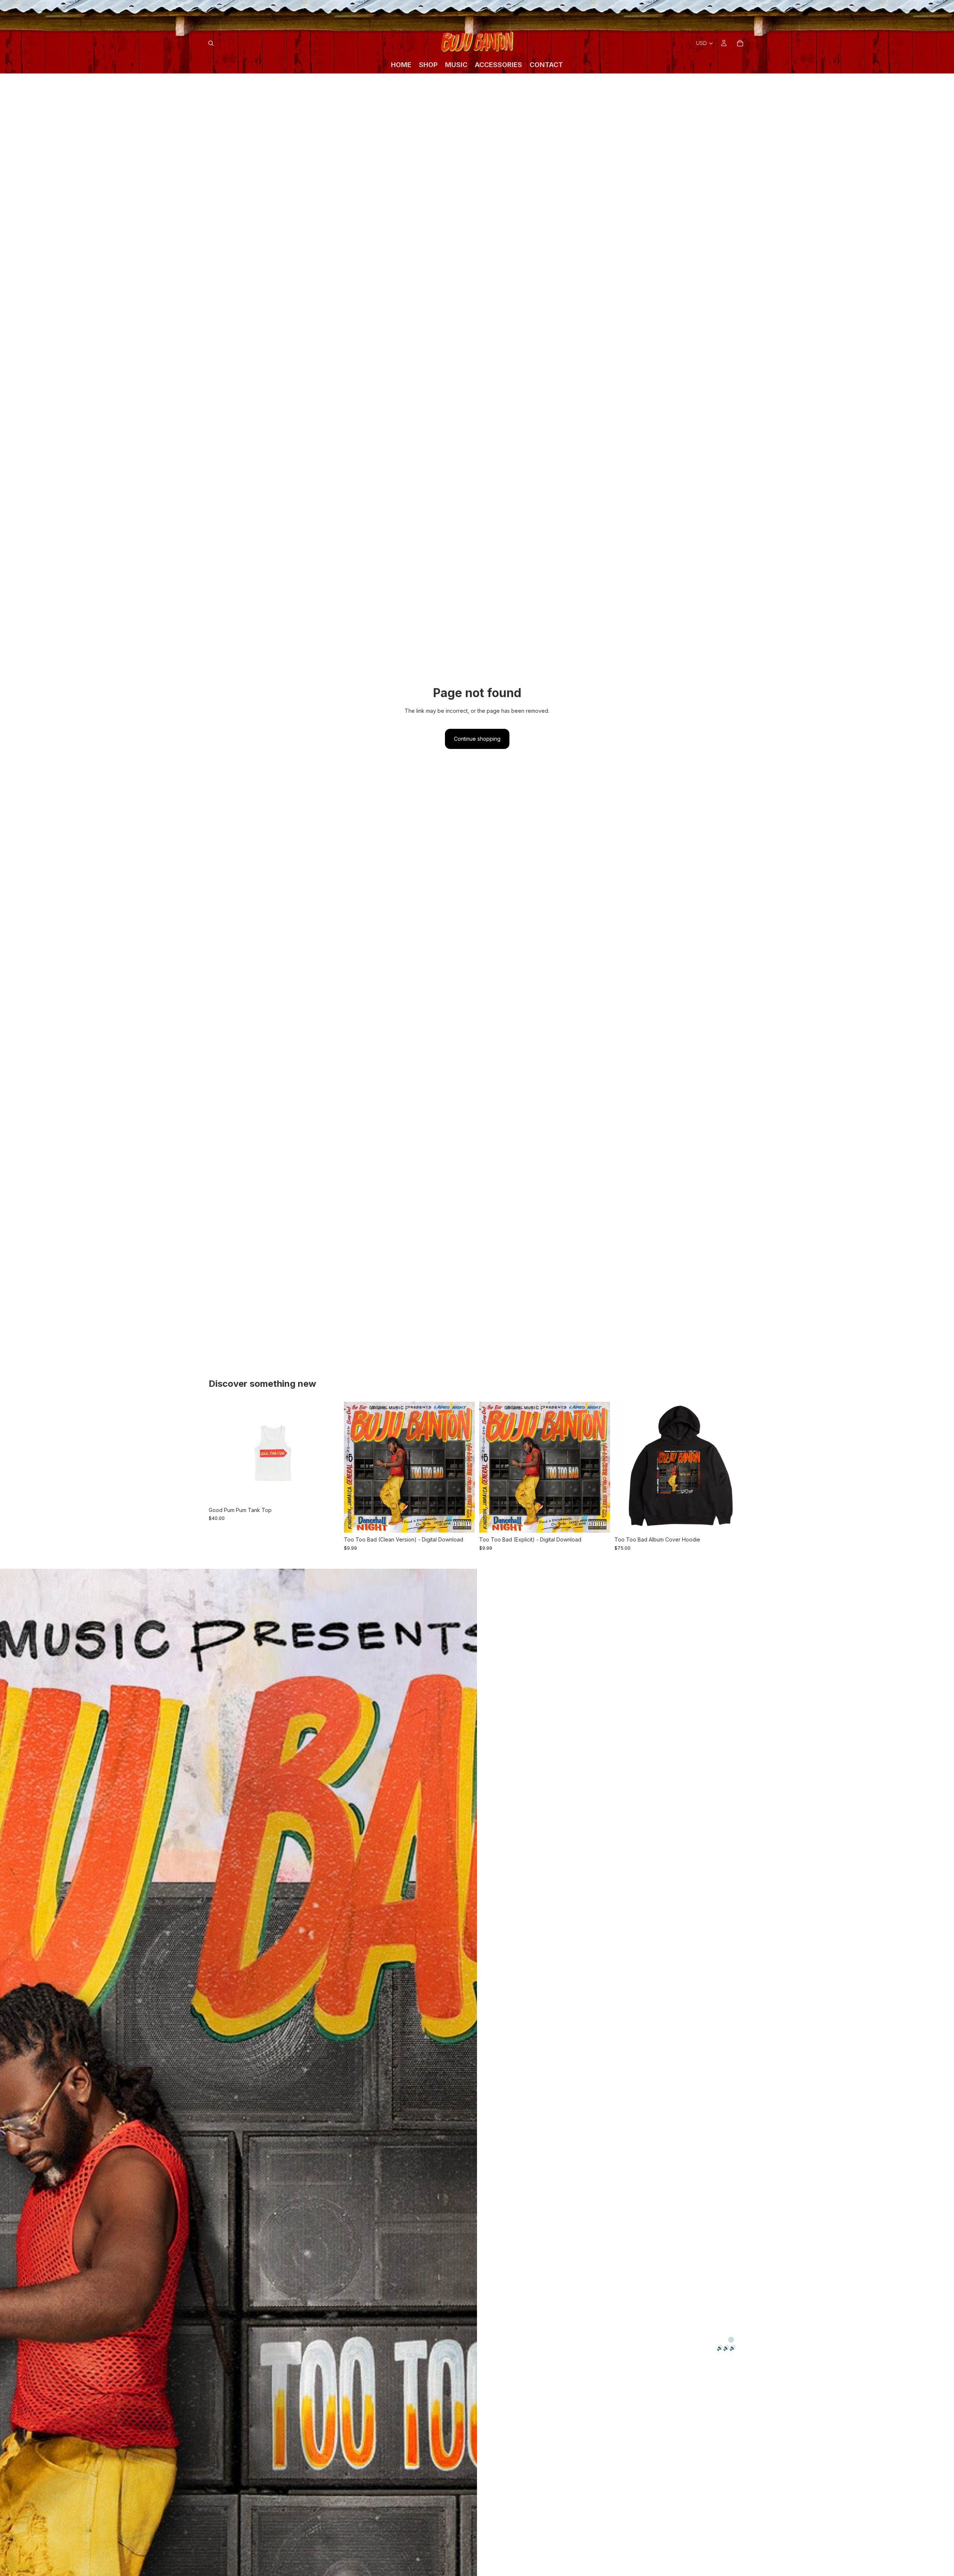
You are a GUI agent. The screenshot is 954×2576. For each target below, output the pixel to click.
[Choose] (328, 1492)
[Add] (463, 1521)
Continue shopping (477, 739)
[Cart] (740, 43)
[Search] (211, 43)
